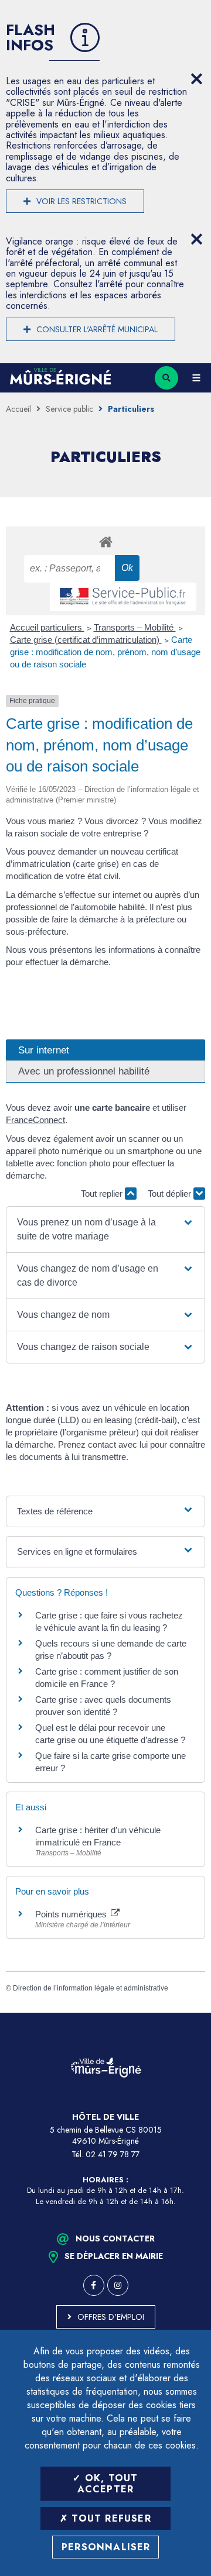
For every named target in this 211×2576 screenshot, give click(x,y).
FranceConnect (35, 1120)
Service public (69, 409)
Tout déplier (171, 1194)
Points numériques (72, 1914)
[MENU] (196, 378)
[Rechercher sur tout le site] (166, 378)
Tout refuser (110, 2518)
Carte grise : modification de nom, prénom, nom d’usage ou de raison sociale (105, 652)
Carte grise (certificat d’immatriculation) (86, 640)
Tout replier (103, 1194)
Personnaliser (106, 2547)
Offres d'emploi (111, 2317)
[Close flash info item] (196, 79)
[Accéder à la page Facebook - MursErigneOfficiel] (94, 2285)
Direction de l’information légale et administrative (91, 1988)
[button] (105, 1230)
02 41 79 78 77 (113, 2154)
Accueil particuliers (47, 627)
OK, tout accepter (108, 2484)
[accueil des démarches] (105, 541)
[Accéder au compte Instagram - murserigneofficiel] (118, 2285)
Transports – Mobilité (135, 627)
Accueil (18, 409)
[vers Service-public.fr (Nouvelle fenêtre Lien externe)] (123, 597)
